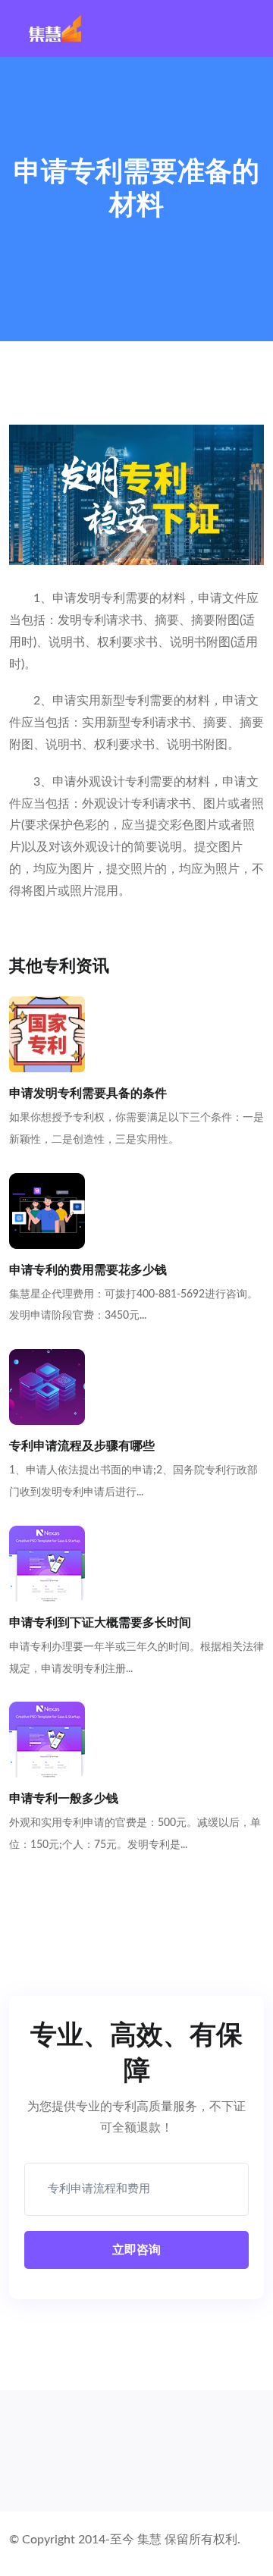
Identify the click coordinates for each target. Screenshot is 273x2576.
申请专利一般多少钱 (64, 1799)
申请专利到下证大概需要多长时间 (100, 1623)
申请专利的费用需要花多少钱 (88, 1270)
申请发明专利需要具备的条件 (88, 1093)
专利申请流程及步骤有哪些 (82, 1446)
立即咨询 (136, 2250)
